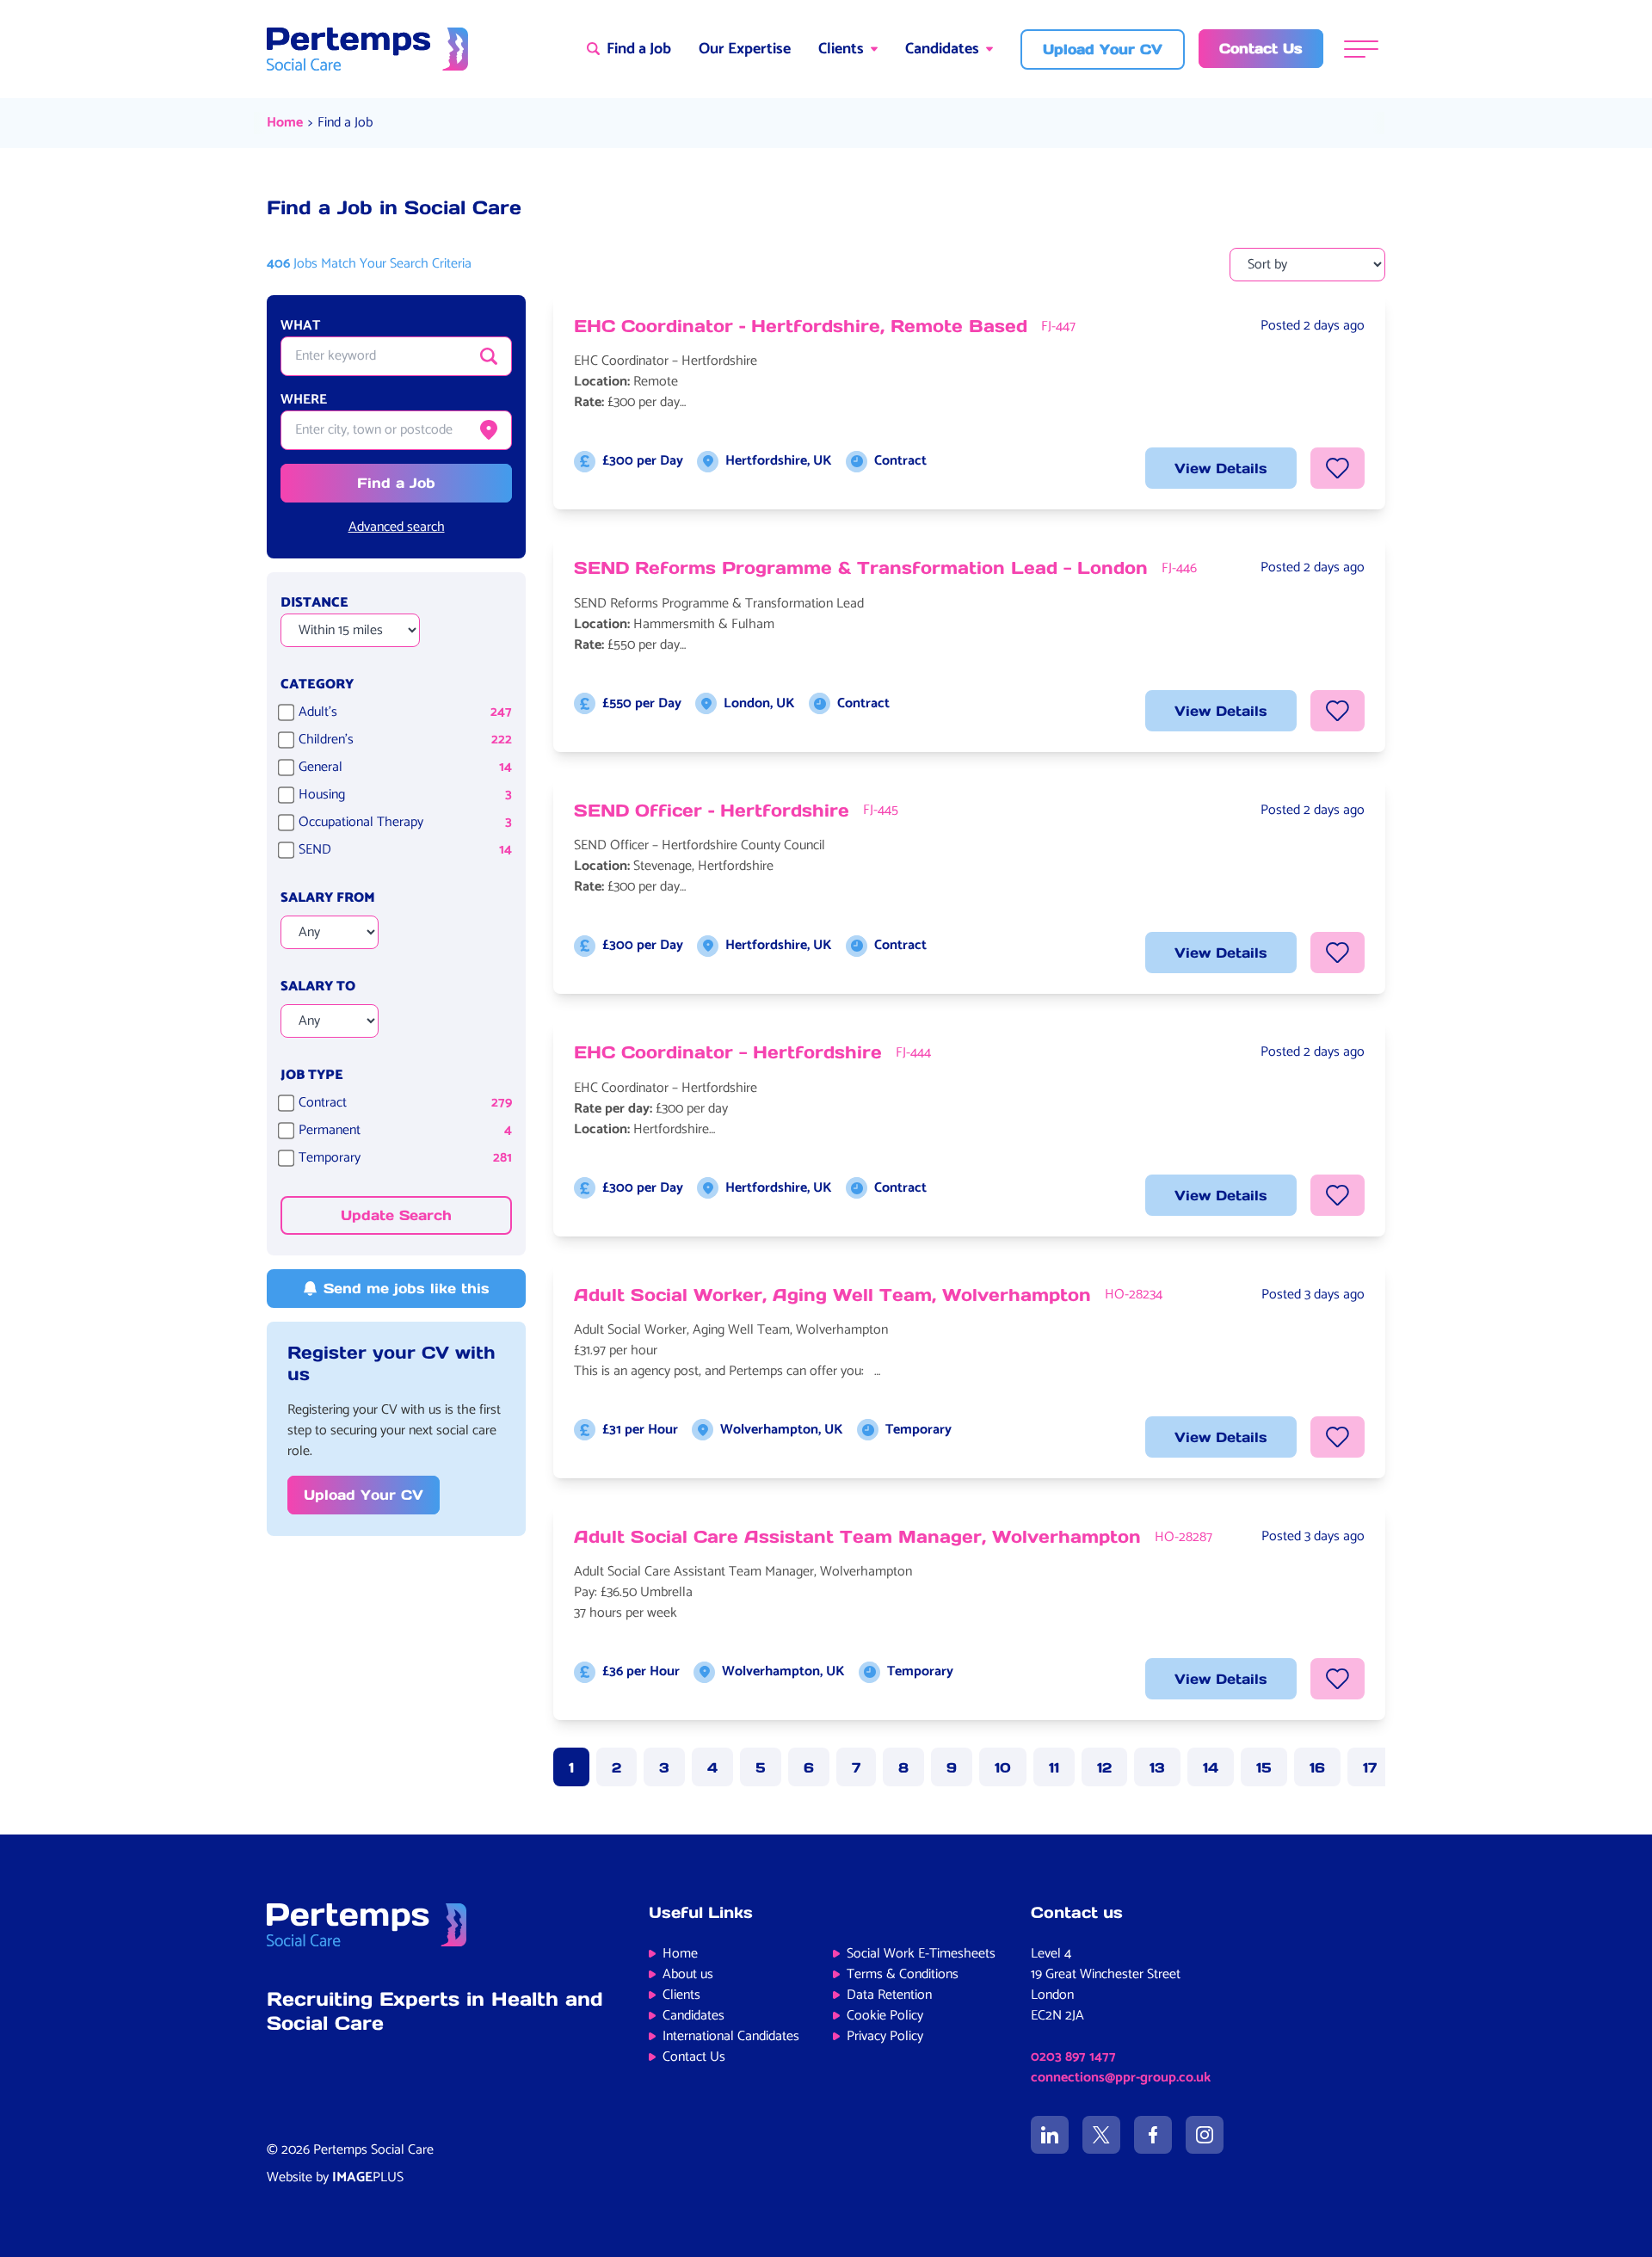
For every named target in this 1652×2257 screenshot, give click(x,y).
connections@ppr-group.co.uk (1121, 2078)
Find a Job (345, 123)
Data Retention (889, 1995)
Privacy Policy (885, 2036)
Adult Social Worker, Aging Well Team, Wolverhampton (832, 1295)
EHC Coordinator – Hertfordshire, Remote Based (801, 326)
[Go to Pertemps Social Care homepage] (367, 49)
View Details (1221, 468)
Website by (335, 2177)
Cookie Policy (885, 2016)
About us (688, 1974)
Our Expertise (745, 49)
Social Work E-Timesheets (921, 1954)
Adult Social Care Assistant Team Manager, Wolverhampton (857, 1537)
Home (285, 123)
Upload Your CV (364, 1495)
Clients (841, 49)
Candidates (942, 49)
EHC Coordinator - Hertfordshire (728, 1052)
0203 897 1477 (1073, 2057)
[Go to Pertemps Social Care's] (1050, 2135)
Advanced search (397, 527)
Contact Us (694, 2057)
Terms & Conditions (903, 1974)
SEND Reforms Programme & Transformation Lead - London (861, 568)
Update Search (396, 1215)
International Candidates (731, 2036)
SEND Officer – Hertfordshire (712, 811)
